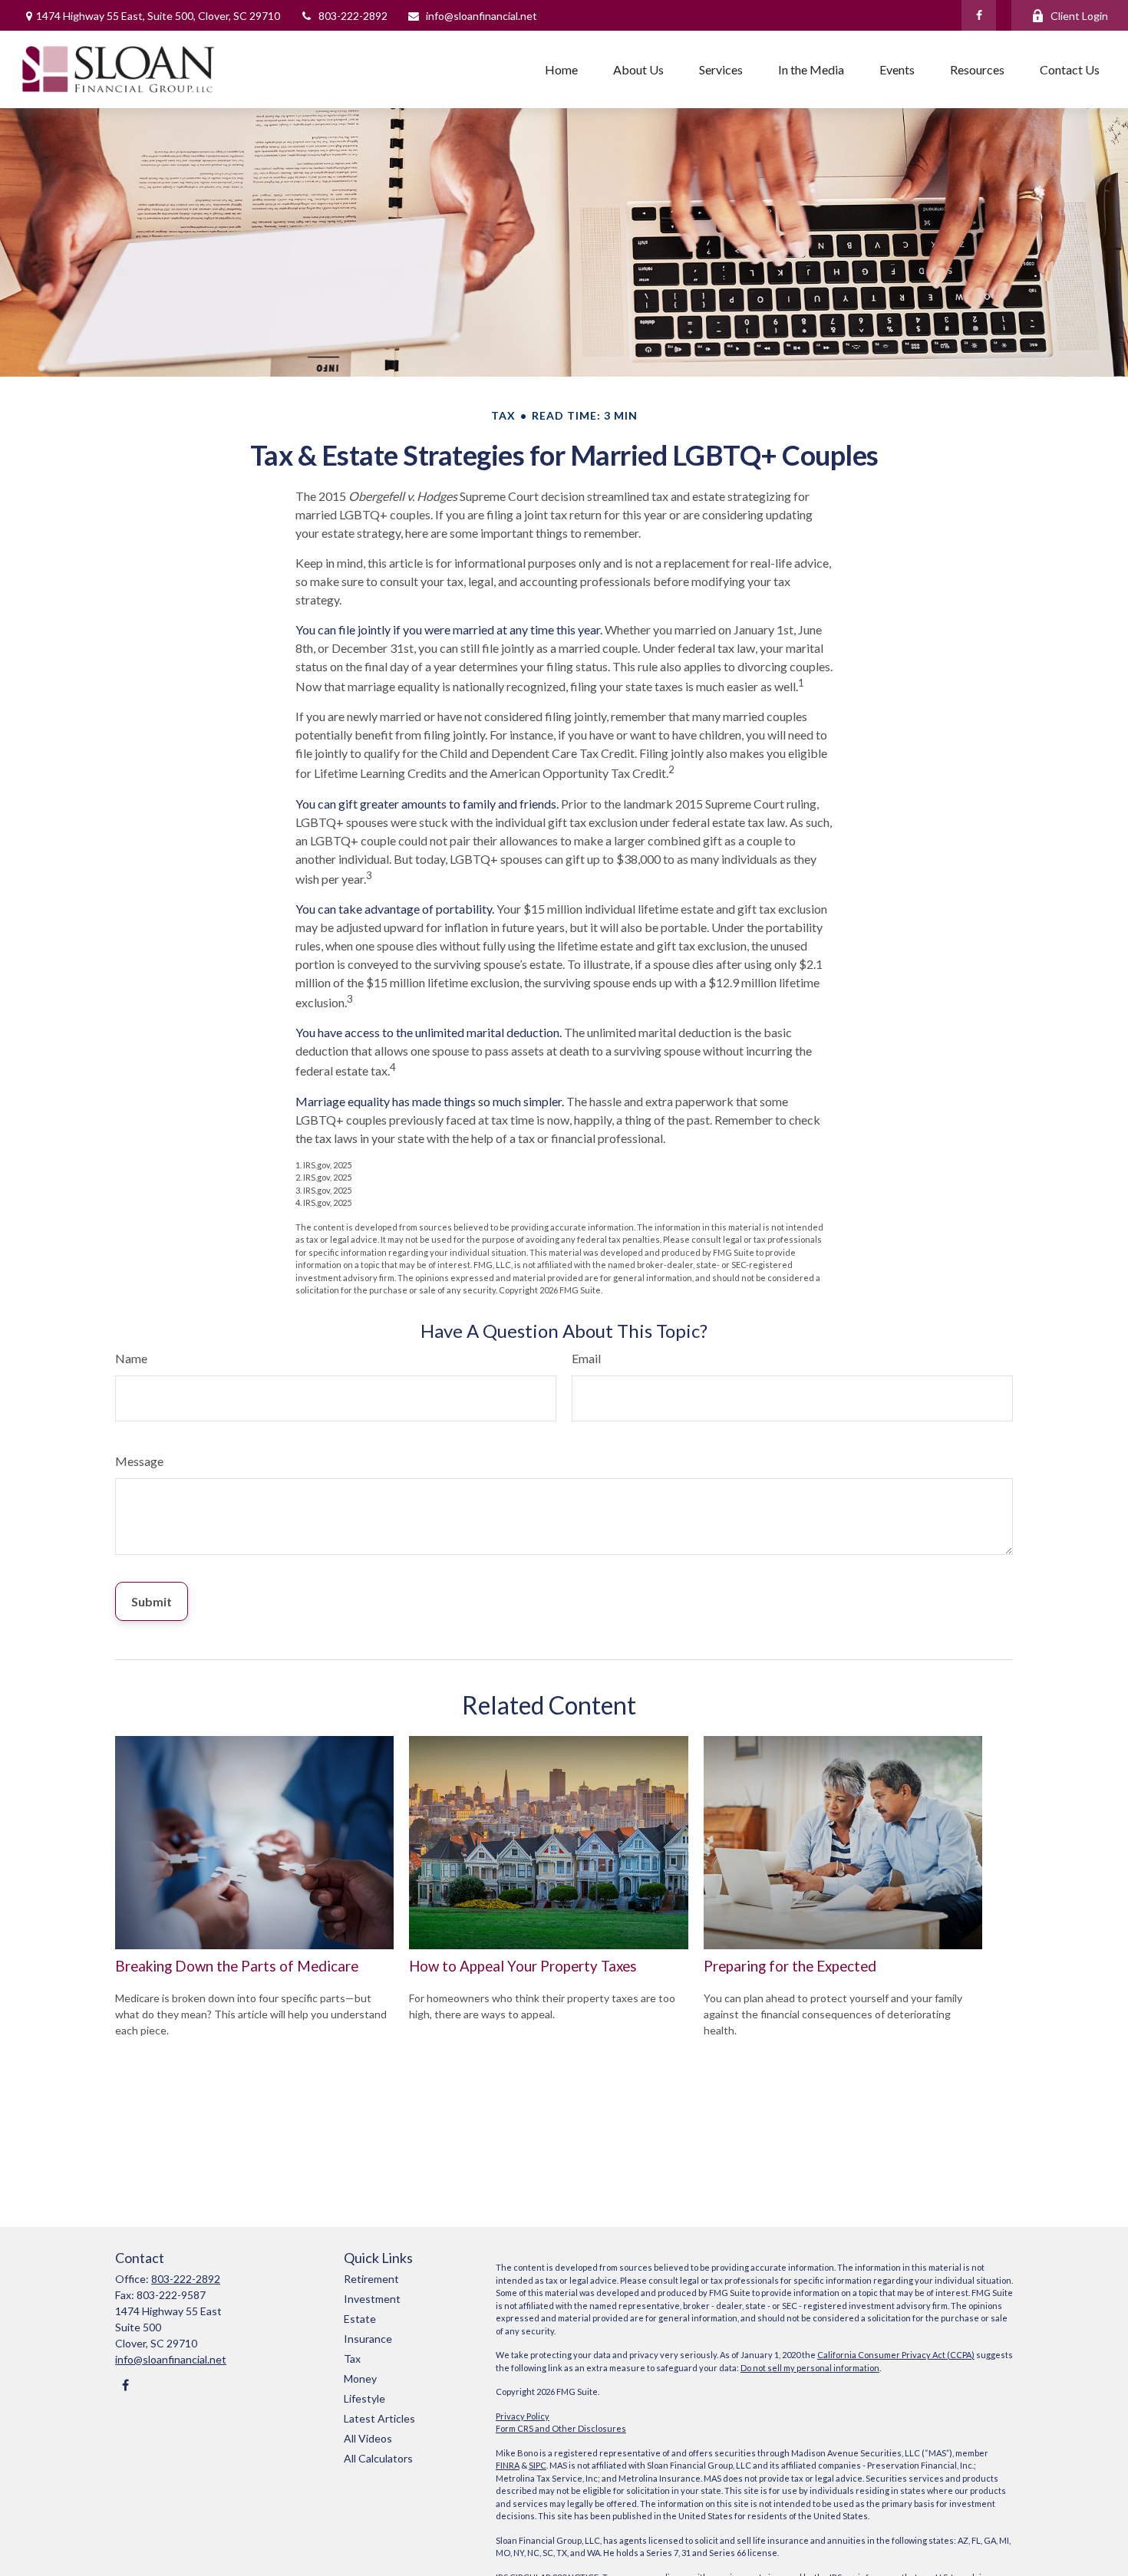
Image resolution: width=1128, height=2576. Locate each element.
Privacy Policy (523, 2416)
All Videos (368, 2438)
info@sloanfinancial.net (482, 16)
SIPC (538, 2465)
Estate (360, 2319)
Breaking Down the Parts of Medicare (237, 1966)
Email (586, 1358)
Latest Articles (379, 2418)
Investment (372, 2299)
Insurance (368, 2339)
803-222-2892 (353, 16)
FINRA (508, 2465)
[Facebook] (979, 15)
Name (131, 1358)
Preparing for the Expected (790, 1966)
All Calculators (378, 2458)
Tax (352, 2359)
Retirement (371, 2279)
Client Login (1079, 16)
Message (139, 1461)
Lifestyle (364, 2398)
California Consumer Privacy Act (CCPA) (896, 2355)
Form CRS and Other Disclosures (561, 2428)
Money (360, 2378)
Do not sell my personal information (810, 2368)
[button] (561, 69)
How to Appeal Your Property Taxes (523, 1966)
